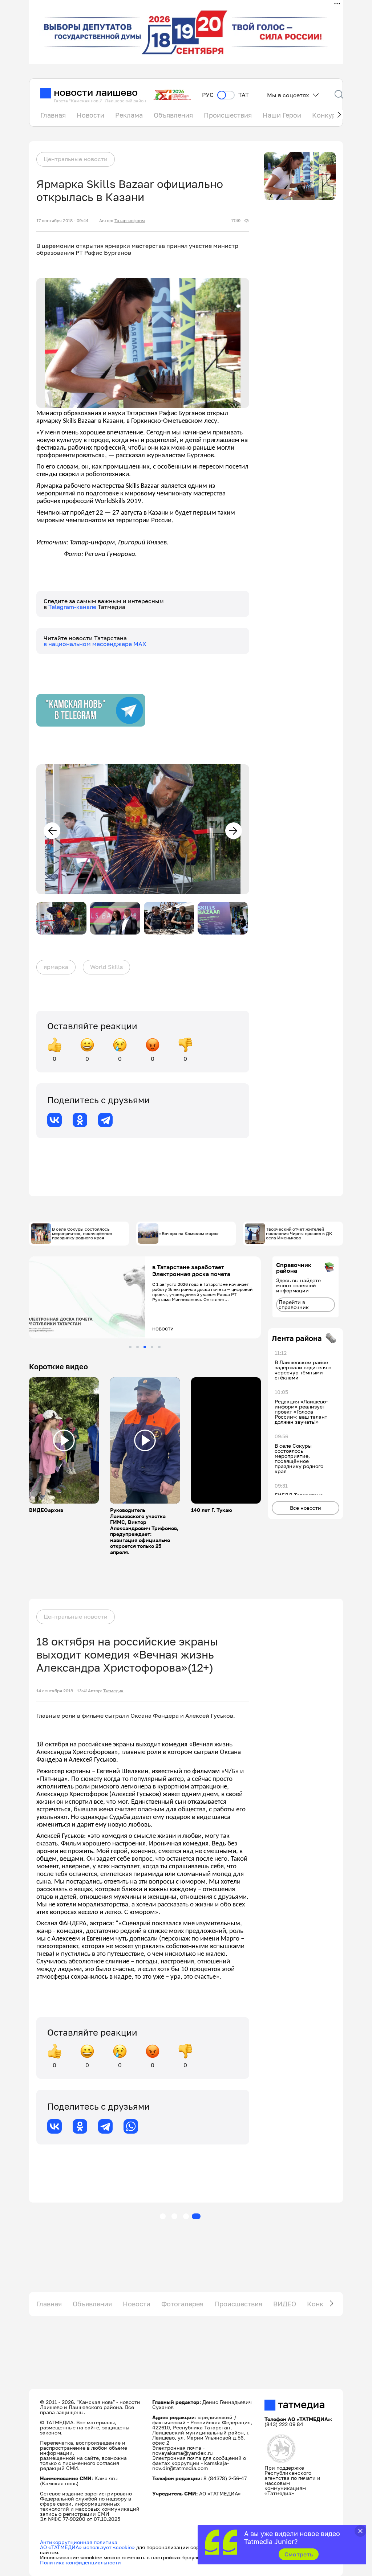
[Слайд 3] (145, 1347)
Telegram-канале (73, 607)
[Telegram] (105, 1120)
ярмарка (56, 967)
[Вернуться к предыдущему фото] (52, 831)
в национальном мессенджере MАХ (95, 644)
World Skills (106, 967)
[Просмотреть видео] (64, 1440)
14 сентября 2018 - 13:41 (62, 1691)
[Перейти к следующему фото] (234, 831)
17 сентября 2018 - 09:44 (62, 221)
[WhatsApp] (131, 2126)
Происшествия (228, 115)
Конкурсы (328, 115)
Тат (244, 95)
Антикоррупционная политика (79, 2542)
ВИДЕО (285, 2304)
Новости (90, 115)
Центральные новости (76, 159)
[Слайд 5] (159, 1347)
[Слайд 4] (152, 1347)
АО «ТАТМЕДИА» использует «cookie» (87, 2547)
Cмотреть (299, 2554)
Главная (53, 115)
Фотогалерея (182, 2304)
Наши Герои (282, 115)
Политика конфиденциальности (80, 2562)
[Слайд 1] (130, 1347)
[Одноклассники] (80, 1120)
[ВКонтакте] (54, 1120)
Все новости (306, 1508)
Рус (208, 95)
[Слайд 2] (138, 1347)
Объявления (173, 115)
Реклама (129, 115)
